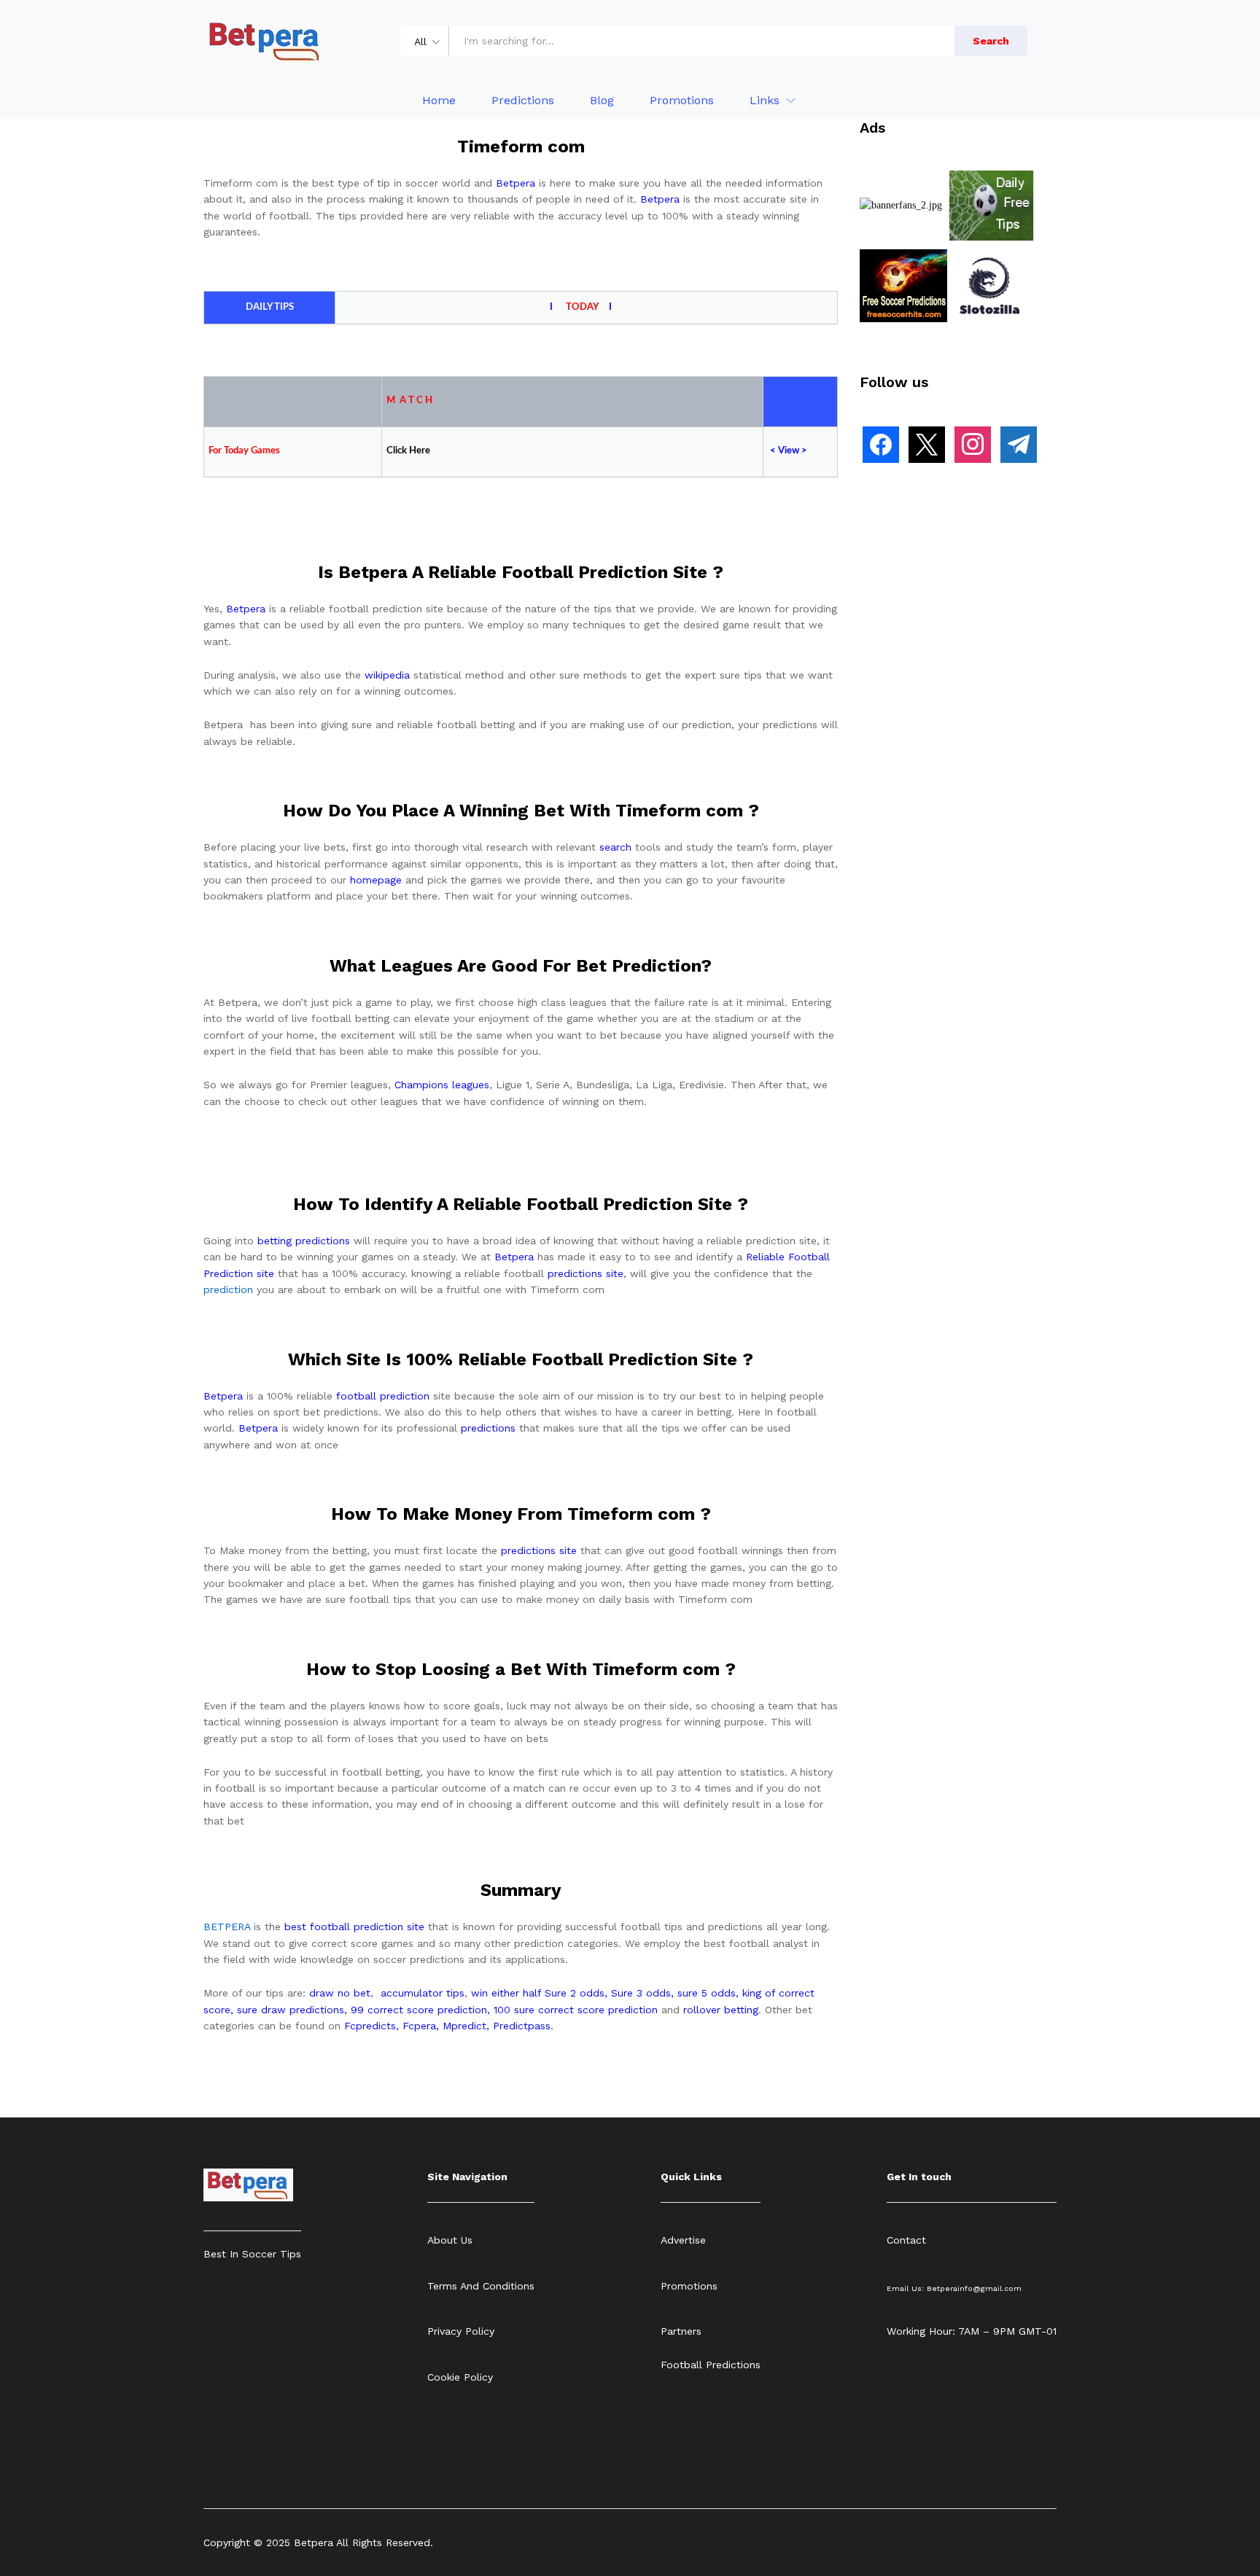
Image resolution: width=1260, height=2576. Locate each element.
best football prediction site (354, 1927)
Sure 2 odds (575, 1993)
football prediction (383, 1396)
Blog (602, 101)
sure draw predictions (291, 2010)
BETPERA (227, 1927)
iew (792, 451)
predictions (488, 1428)
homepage (376, 880)
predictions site (586, 1273)
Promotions (682, 101)
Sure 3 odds (641, 1993)
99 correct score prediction (419, 2010)
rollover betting (721, 2010)
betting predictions (304, 1241)
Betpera (516, 183)
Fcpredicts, (372, 2026)
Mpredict (464, 2026)
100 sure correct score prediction (576, 2010)
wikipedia (387, 675)
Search (991, 41)
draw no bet (340, 1993)
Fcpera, (423, 2026)
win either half (506, 1993)
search (615, 847)
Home (439, 101)
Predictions (523, 101)
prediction (228, 1289)
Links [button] (765, 101)
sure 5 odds (707, 1993)
